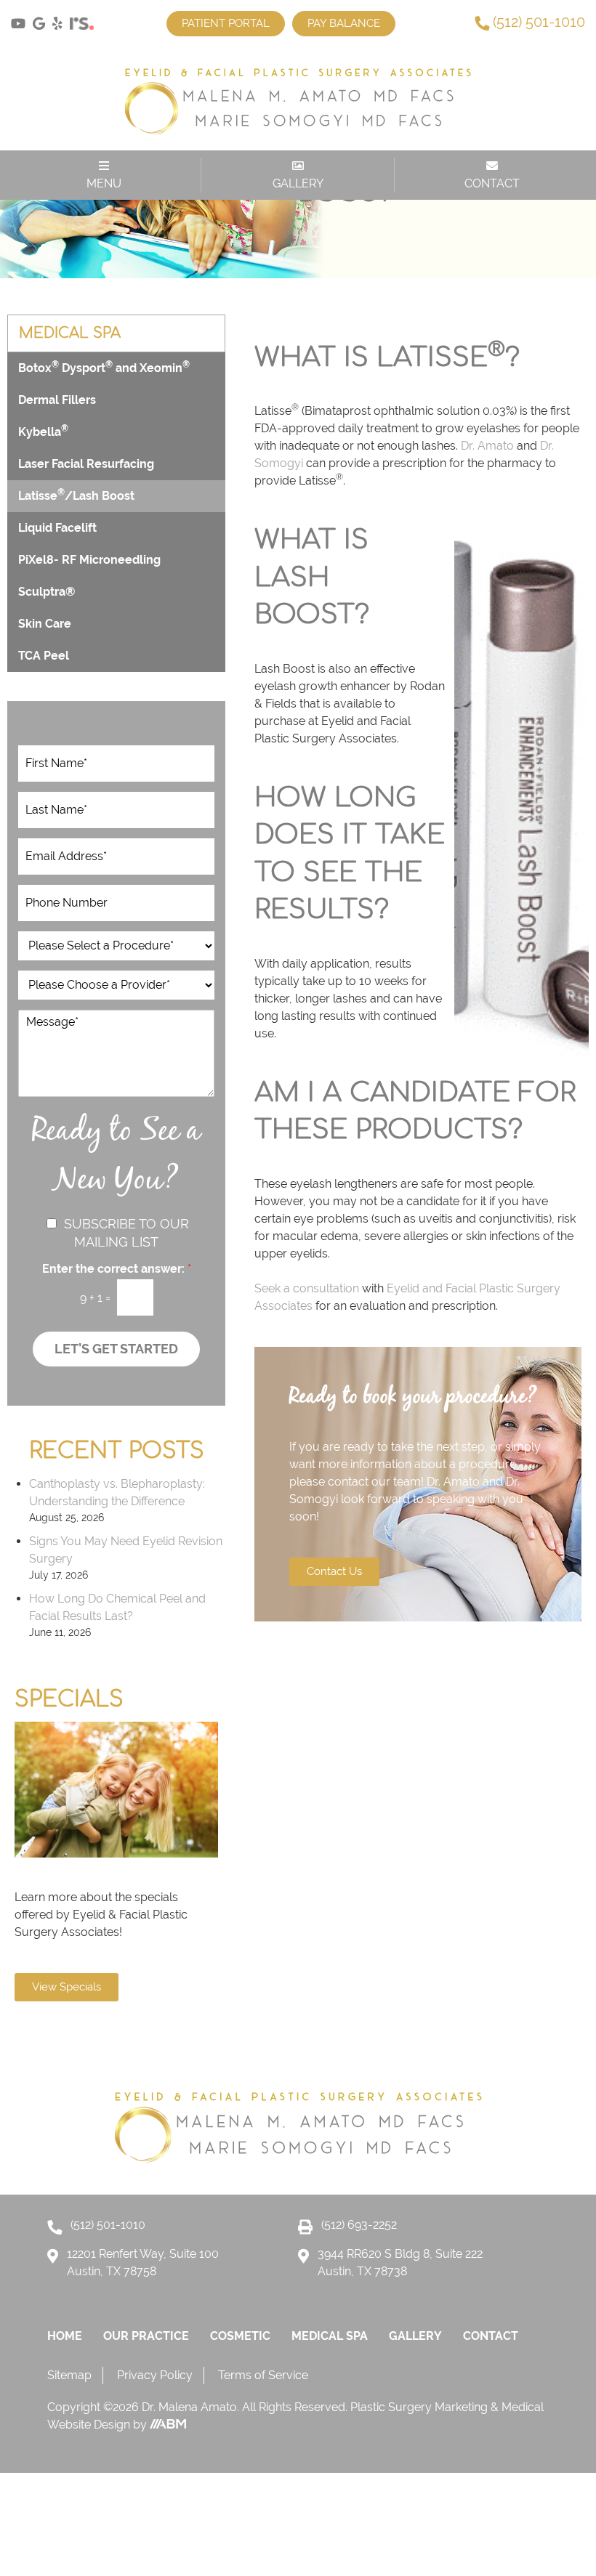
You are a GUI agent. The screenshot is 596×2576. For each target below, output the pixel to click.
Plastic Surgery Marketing (420, 2407)
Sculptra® (47, 592)
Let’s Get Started (116, 1349)
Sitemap (69, 2375)
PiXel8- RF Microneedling (89, 560)
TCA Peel (44, 656)
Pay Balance (344, 23)
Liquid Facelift (57, 528)
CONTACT (492, 183)
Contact (491, 2336)
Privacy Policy (155, 2375)
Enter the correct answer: (117, 1269)
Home (65, 2336)
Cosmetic (240, 2336)
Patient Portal (226, 23)
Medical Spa (330, 2336)
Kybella (43, 431)
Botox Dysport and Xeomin (104, 367)
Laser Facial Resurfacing (86, 464)
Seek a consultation (307, 1288)
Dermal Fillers (57, 400)
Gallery (415, 2336)
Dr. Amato (487, 446)
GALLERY (298, 183)
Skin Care (45, 624)
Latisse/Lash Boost (76, 495)
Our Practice (146, 2336)
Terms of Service (263, 2375)
